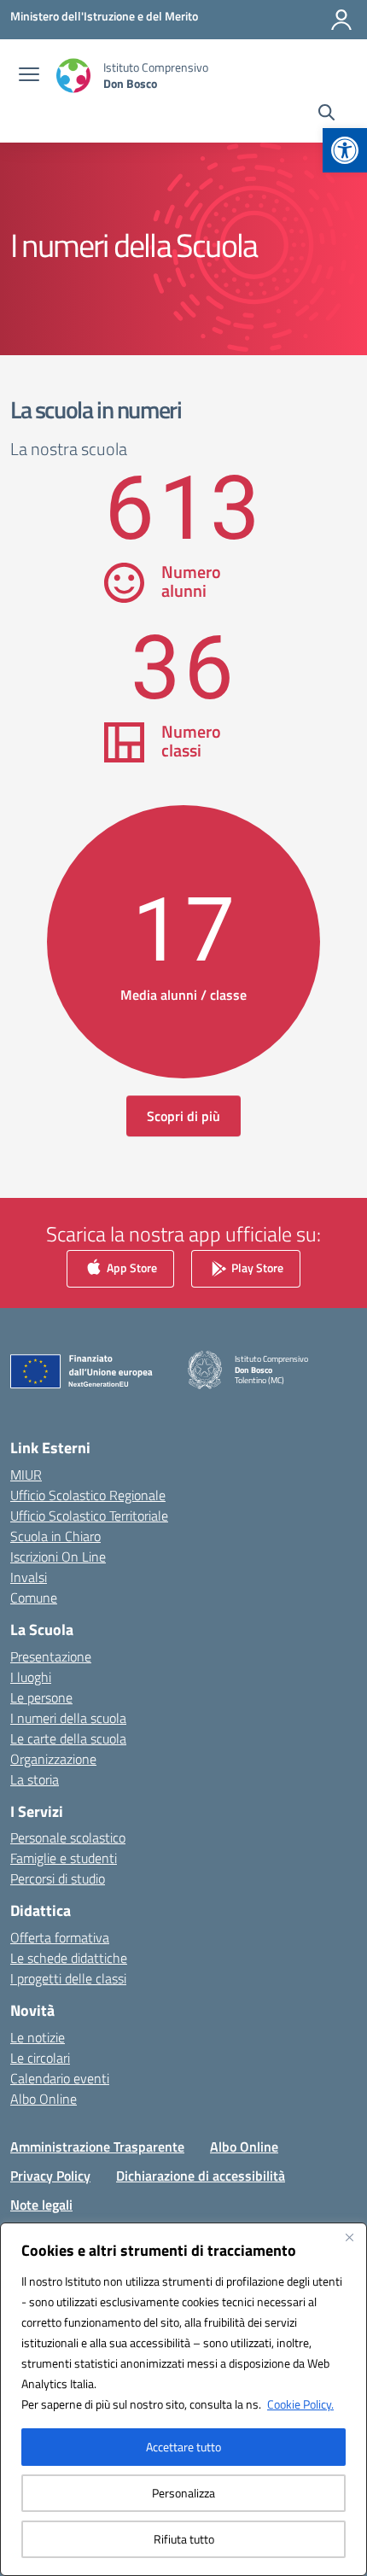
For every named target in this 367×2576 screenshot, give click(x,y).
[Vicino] (349, 2237)
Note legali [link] (41, 2205)
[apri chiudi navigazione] (29, 76)
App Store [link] (131, 1268)
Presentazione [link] (51, 1656)
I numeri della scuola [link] (68, 1718)
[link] (345, 150)
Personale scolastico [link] (68, 1837)
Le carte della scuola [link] (68, 1738)
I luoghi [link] (31, 1677)
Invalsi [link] (29, 1577)
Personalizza (183, 2493)
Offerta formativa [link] (60, 1937)
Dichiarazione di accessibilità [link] (201, 2176)
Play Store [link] (256, 1268)
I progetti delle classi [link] (68, 1978)
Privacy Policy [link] (50, 2176)
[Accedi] (341, 20)
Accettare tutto (183, 2447)
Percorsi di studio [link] (58, 1878)
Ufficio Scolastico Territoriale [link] (89, 1516)
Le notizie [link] (38, 2037)
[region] (183, 2399)
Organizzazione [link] (53, 1759)
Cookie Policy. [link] (300, 2404)
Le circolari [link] (40, 2058)
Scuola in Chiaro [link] (55, 1536)
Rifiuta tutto (184, 2539)
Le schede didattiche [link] (69, 1958)
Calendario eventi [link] (60, 2078)
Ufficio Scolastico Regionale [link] (88, 1495)
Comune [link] (34, 1598)
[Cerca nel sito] (326, 114)
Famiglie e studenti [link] (64, 1858)
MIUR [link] (26, 1475)
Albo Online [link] (44, 2099)
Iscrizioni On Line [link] (58, 1557)
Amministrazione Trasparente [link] (97, 2147)
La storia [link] (35, 1779)
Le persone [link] (41, 1697)
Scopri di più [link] (183, 1116)
